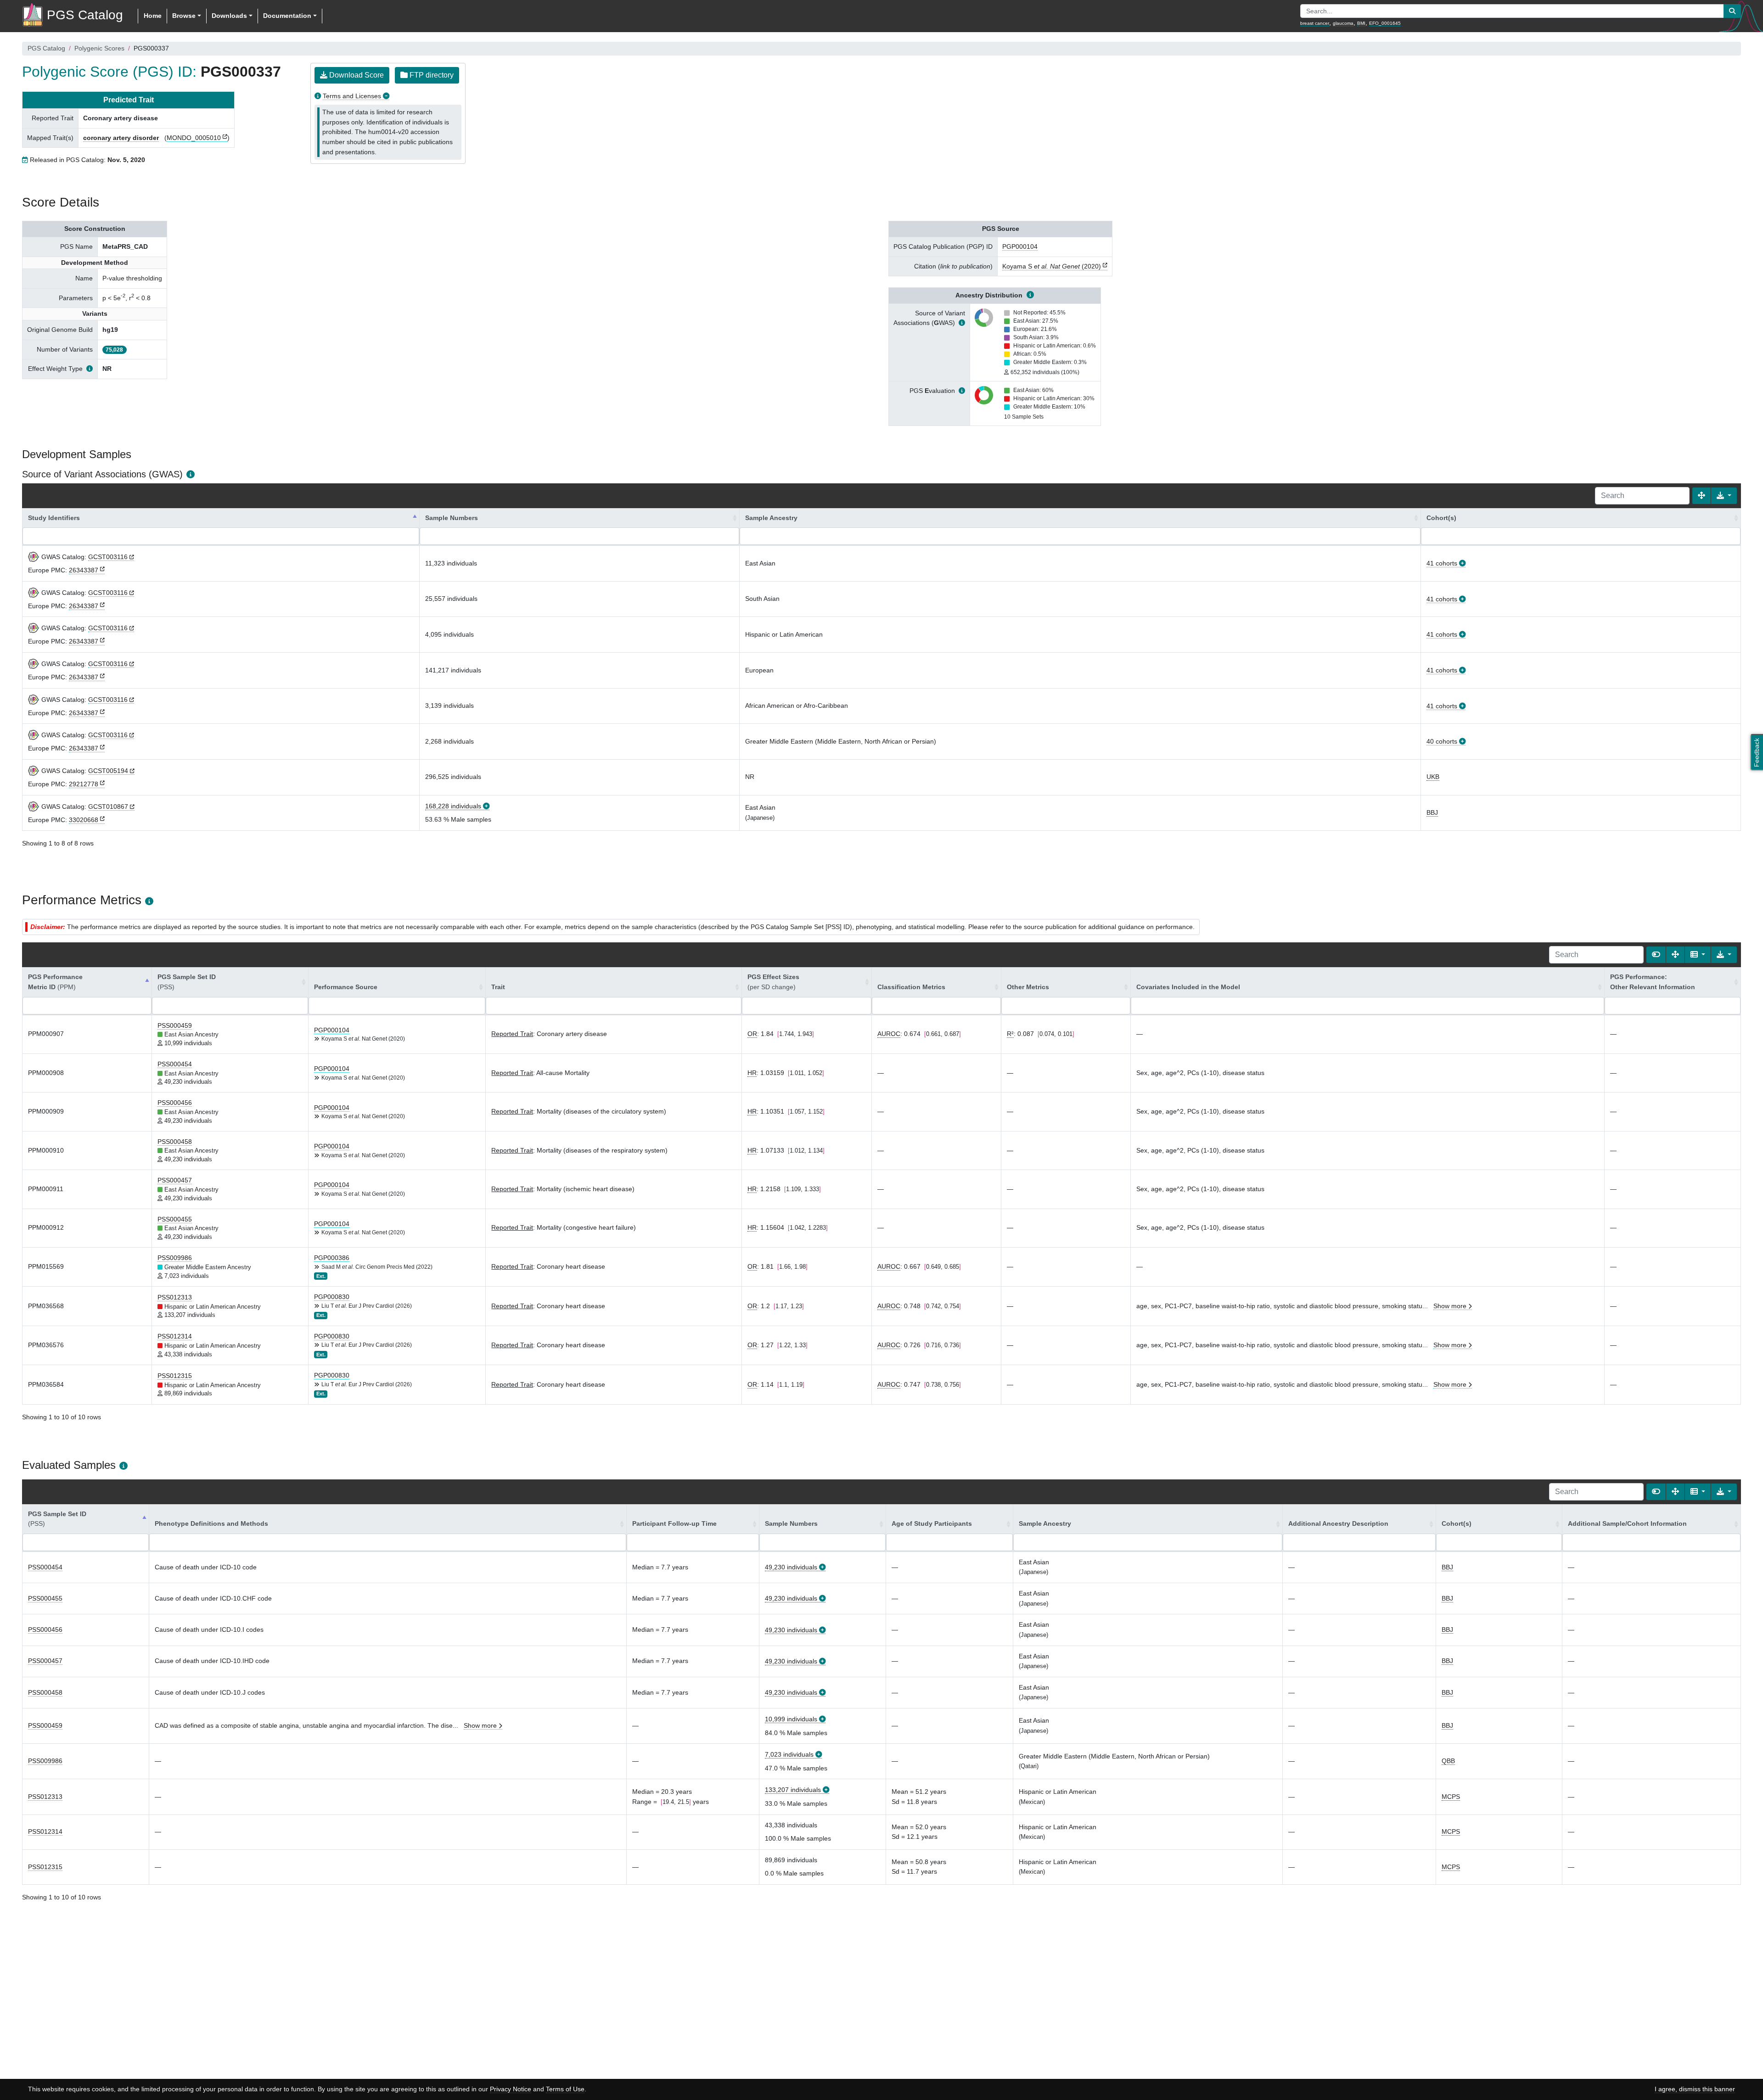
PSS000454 (175, 1064)
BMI (1361, 23)
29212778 (84, 784)
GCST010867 (108, 806)
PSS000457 (175, 1180)
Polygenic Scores (99, 48)
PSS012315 (175, 1376)
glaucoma (1343, 23)
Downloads (229, 16)
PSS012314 (175, 1336)
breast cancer (1315, 23)
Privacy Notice (511, 2089)
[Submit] (1732, 11)
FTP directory (431, 75)
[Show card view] (1656, 955)
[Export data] (1724, 496)
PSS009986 (175, 1258)
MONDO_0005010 (194, 138)
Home (153, 16)
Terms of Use (565, 2089)
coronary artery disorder (121, 138)
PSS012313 (175, 1297)
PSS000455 (175, 1219)
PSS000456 (175, 1103)
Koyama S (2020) (1052, 266)
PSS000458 (175, 1142)
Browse (184, 16)
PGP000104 (1020, 246)
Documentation (287, 16)
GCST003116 (108, 557)
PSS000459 (175, 1025)
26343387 (84, 570)
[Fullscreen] (1701, 496)
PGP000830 (332, 1297)
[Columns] (1698, 955)
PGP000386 (332, 1258)
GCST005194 (108, 771)
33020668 (84, 820)
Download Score (356, 75)
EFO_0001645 (1385, 23)
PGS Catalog (46, 48)
